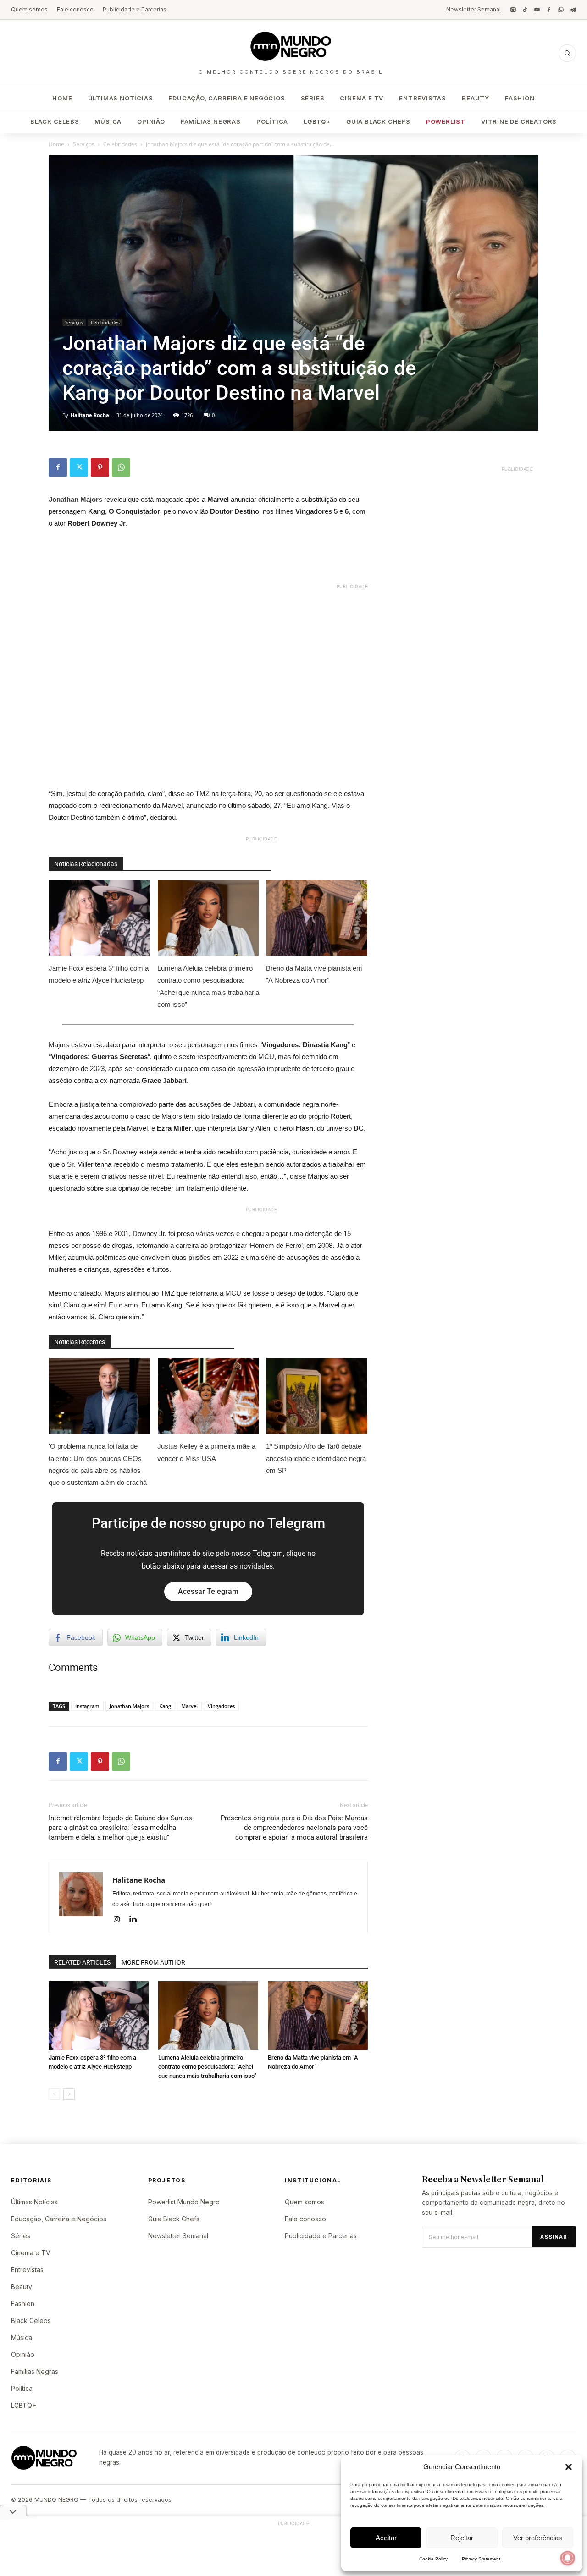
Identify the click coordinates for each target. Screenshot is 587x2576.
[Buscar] (567, 53)
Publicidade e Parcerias (135, 9)
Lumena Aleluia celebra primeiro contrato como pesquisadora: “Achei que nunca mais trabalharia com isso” (208, 986)
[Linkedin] (136, 1920)
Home (62, 98)
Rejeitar (462, 2538)
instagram (87, 1706)
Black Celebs (55, 121)
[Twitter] (79, 467)
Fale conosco (75, 9)
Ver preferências (538, 2538)
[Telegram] (573, 10)
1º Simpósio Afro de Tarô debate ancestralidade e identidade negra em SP (316, 1458)
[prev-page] (54, 2094)
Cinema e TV (362, 98)
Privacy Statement (481, 2559)
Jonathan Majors (129, 1706)
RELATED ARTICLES (82, 1962)
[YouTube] (537, 10)
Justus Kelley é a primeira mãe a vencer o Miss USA (206, 1452)
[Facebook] (549, 10)
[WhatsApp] (561, 10)
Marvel (189, 1706)
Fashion (520, 98)
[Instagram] (513, 10)
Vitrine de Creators (519, 121)
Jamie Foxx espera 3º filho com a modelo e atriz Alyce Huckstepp (99, 974)
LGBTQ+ (317, 121)
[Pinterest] (100, 467)
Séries (313, 98)
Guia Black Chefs (378, 121)
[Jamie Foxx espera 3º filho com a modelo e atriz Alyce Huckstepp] (99, 2016)
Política (272, 121)
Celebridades (120, 144)
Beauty (476, 98)
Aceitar (386, 2538)
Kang (165, 1706)
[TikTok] (525, 10)
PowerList (446, 121)
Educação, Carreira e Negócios (227, 98)
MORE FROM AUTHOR (153, 1962)
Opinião (151, 121)
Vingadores (221, 1706)
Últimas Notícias (121, 98)
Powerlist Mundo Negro (184, 2202)
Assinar (554, 2237)
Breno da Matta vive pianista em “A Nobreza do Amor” (314, 974)
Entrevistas (423, 98)
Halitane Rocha (90, 415)
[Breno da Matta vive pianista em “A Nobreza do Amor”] (318, 2016)
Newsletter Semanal (473, 9)
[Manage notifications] (568, 2558)
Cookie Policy (433, 2559)
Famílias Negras (211, 121)
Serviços (84, 144)
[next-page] (69, 2094)
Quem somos (29, 9)
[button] (569, 2467)
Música (108, 121)
